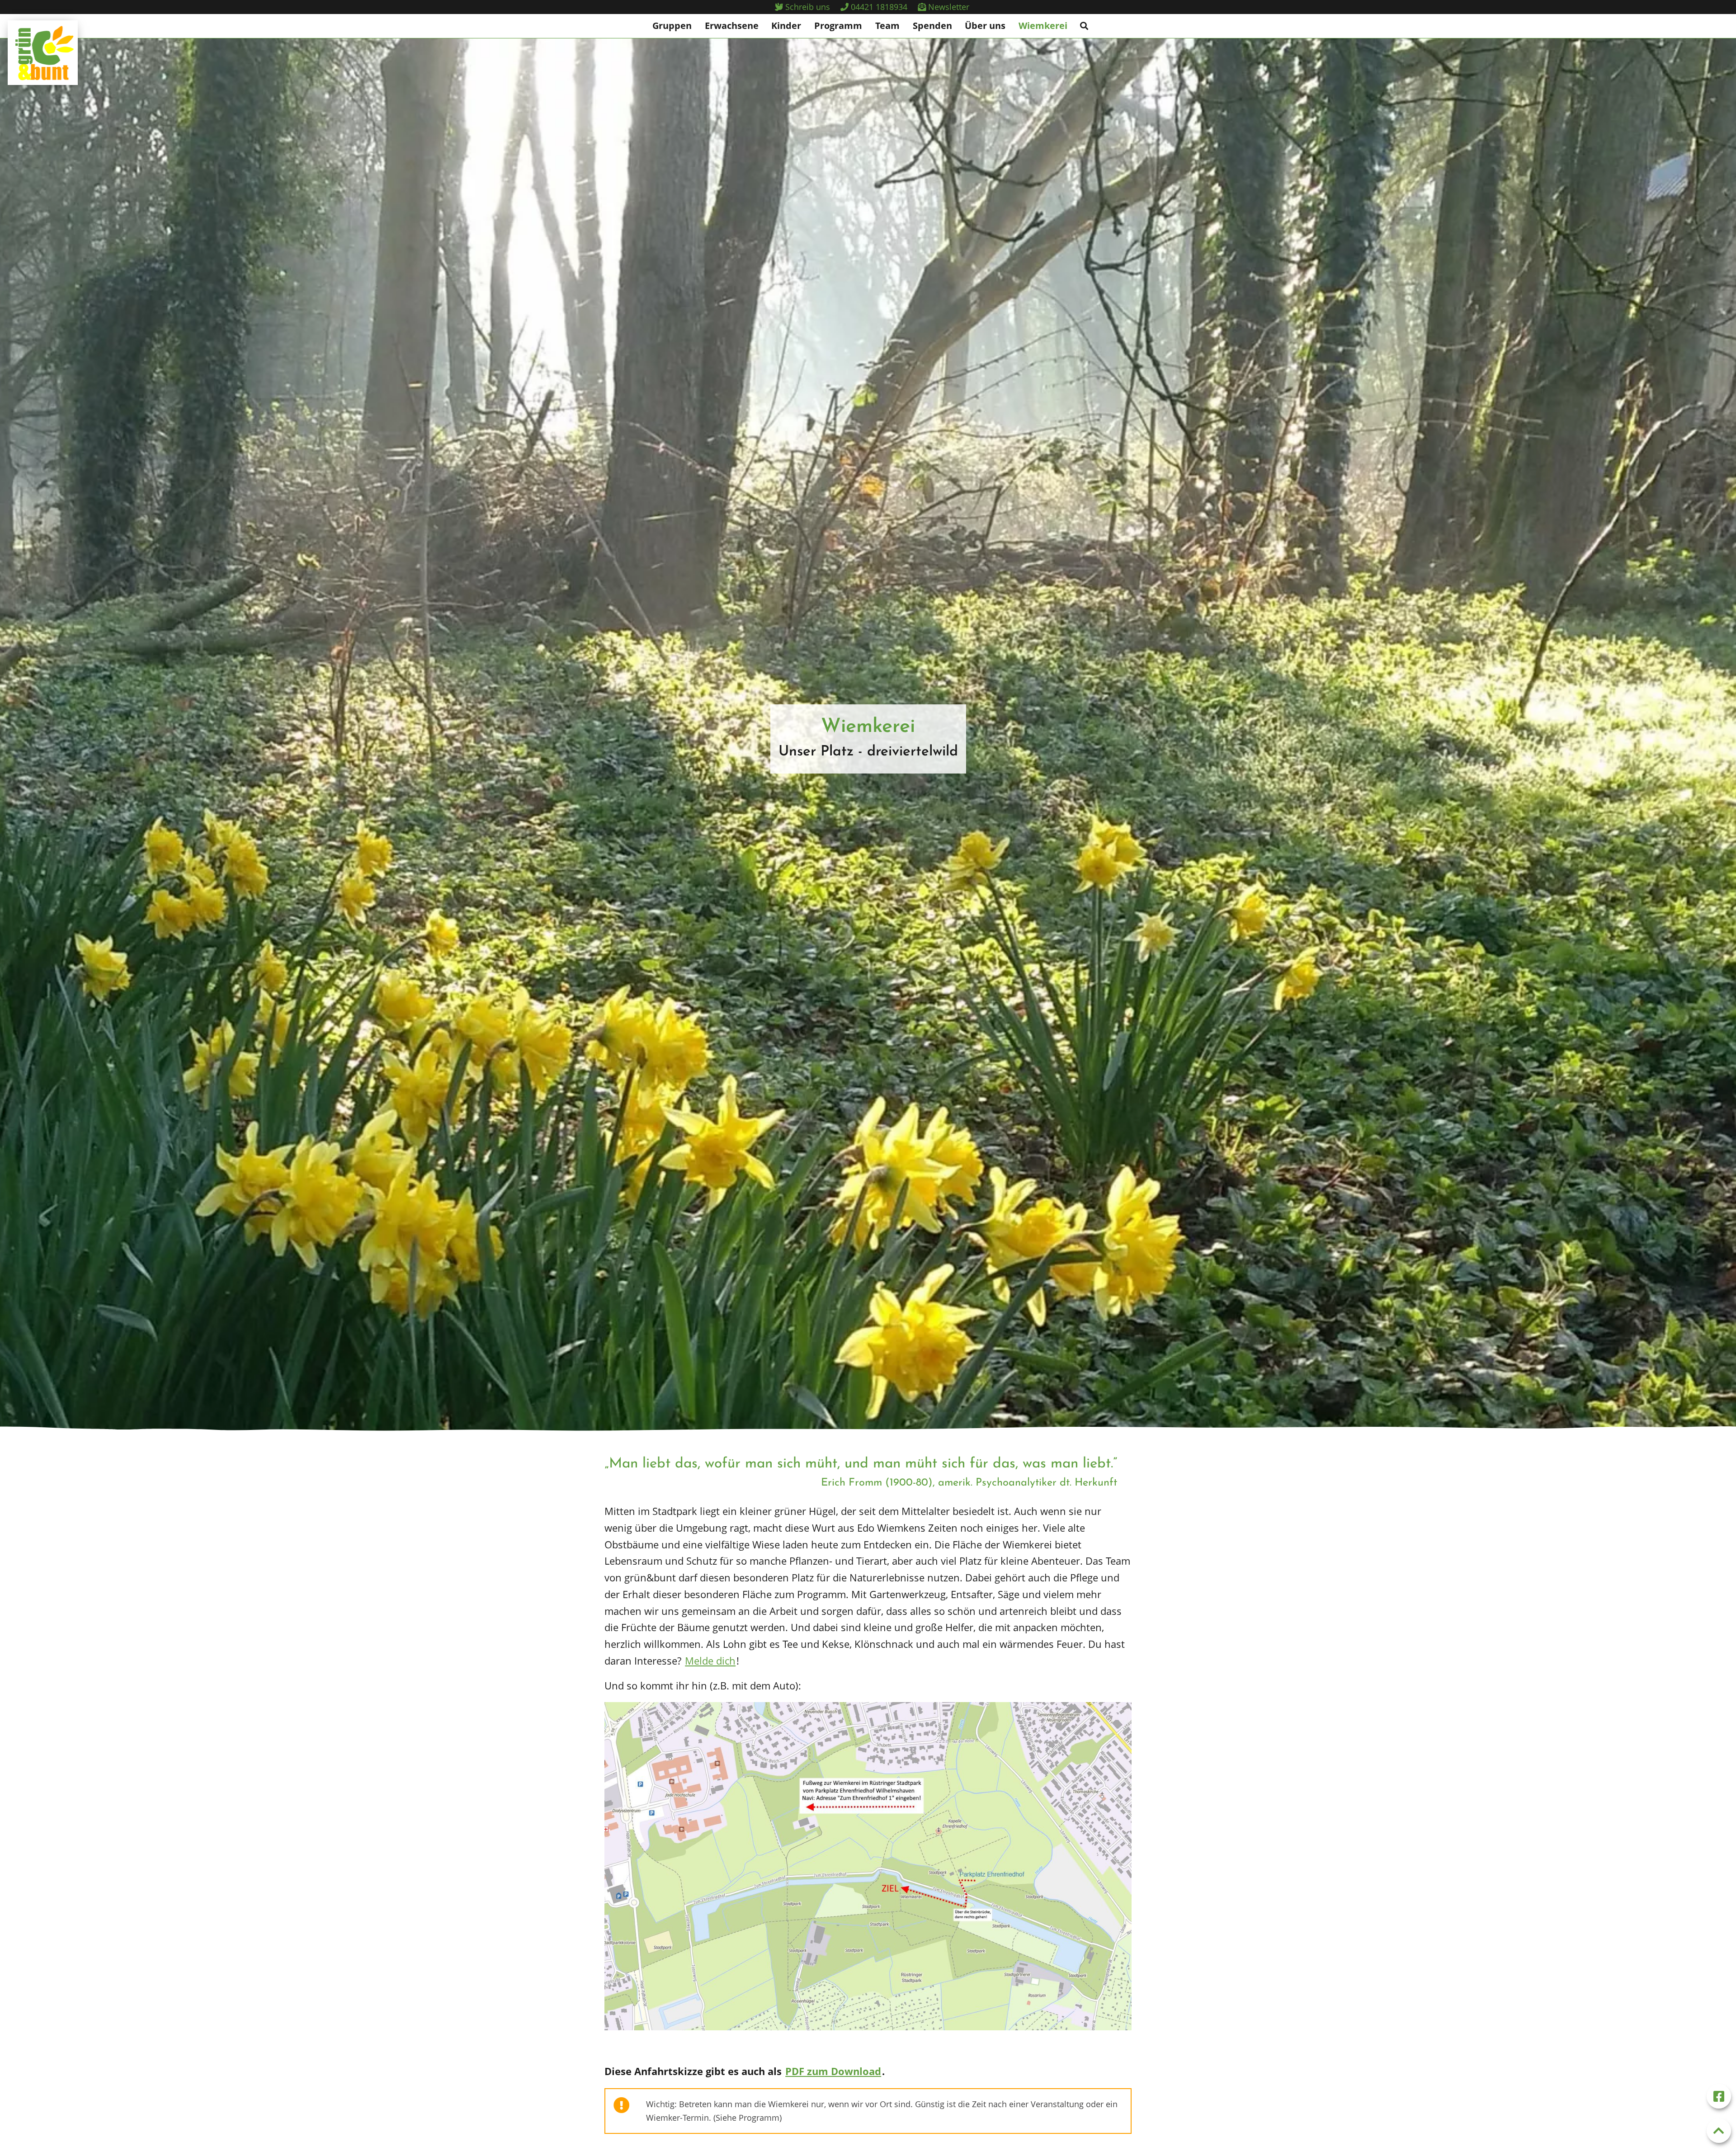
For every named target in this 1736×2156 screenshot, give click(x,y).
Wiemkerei (1043, 26)
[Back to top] (1719, 2131)
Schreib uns (807, 7)
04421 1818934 (878, 7)
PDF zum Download (833, 2071)
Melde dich (710, 1661)
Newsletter (948, 7)
